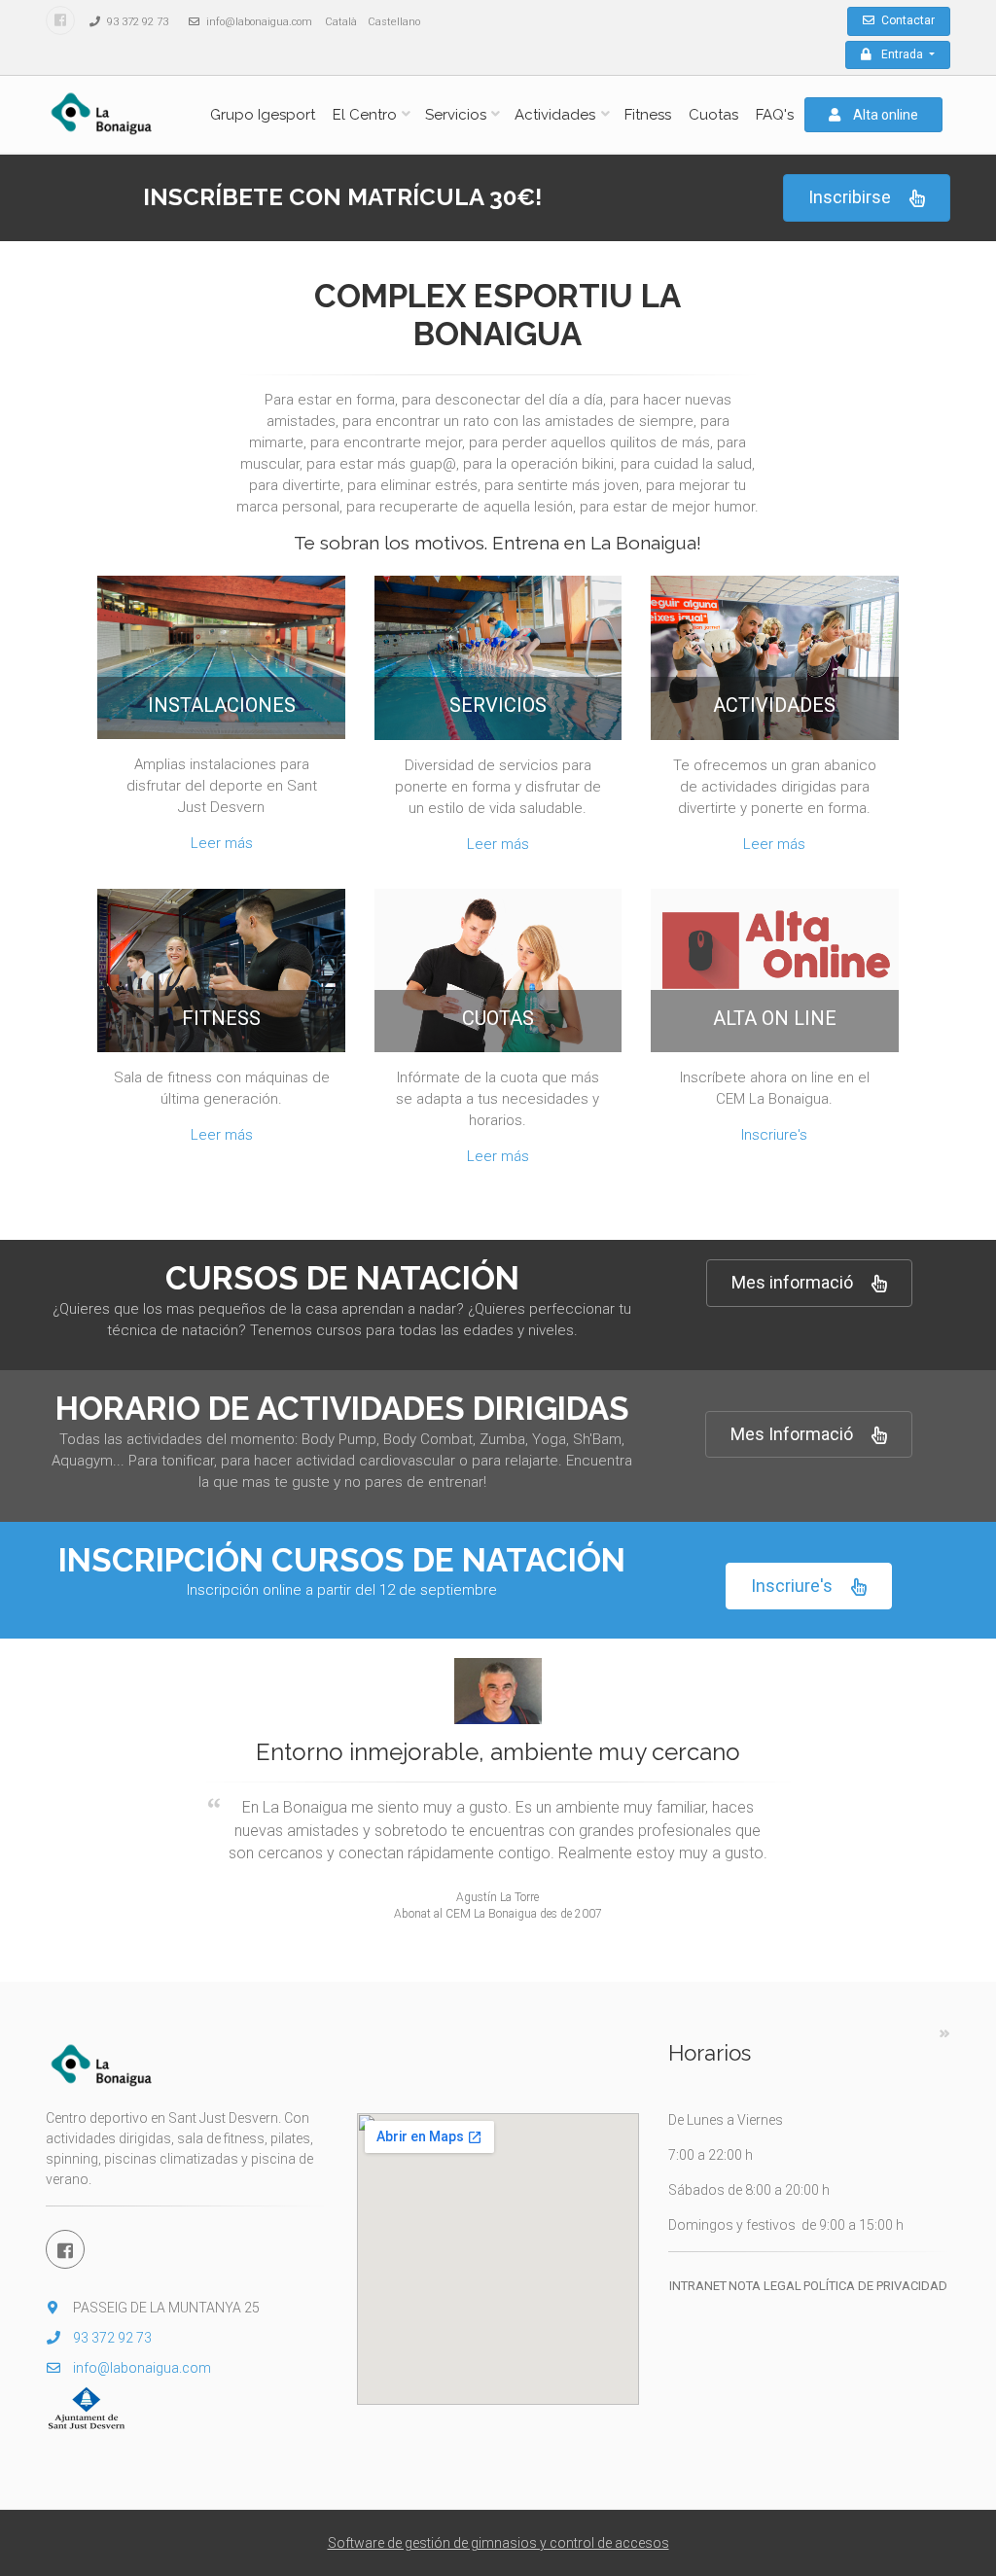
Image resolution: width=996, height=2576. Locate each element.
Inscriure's (774, 1135)
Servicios (456, 115)
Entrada (904, 54)
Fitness (648, 115)
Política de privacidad (875, 2286)
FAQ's (775, 115)
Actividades (555, 115)
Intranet (698, 2286)
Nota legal (765, 2286)
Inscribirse (850, 197)
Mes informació (792, 1282)
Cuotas (713, 115)
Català (341, 22)
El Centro (365, 115)
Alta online (884, 115)
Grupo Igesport (263, 115)
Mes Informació (792, 1434)
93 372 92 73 (136, 22)
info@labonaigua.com (258, 22)
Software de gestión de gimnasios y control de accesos (498, 2543)
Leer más (222, 843)
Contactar (907, 20)
